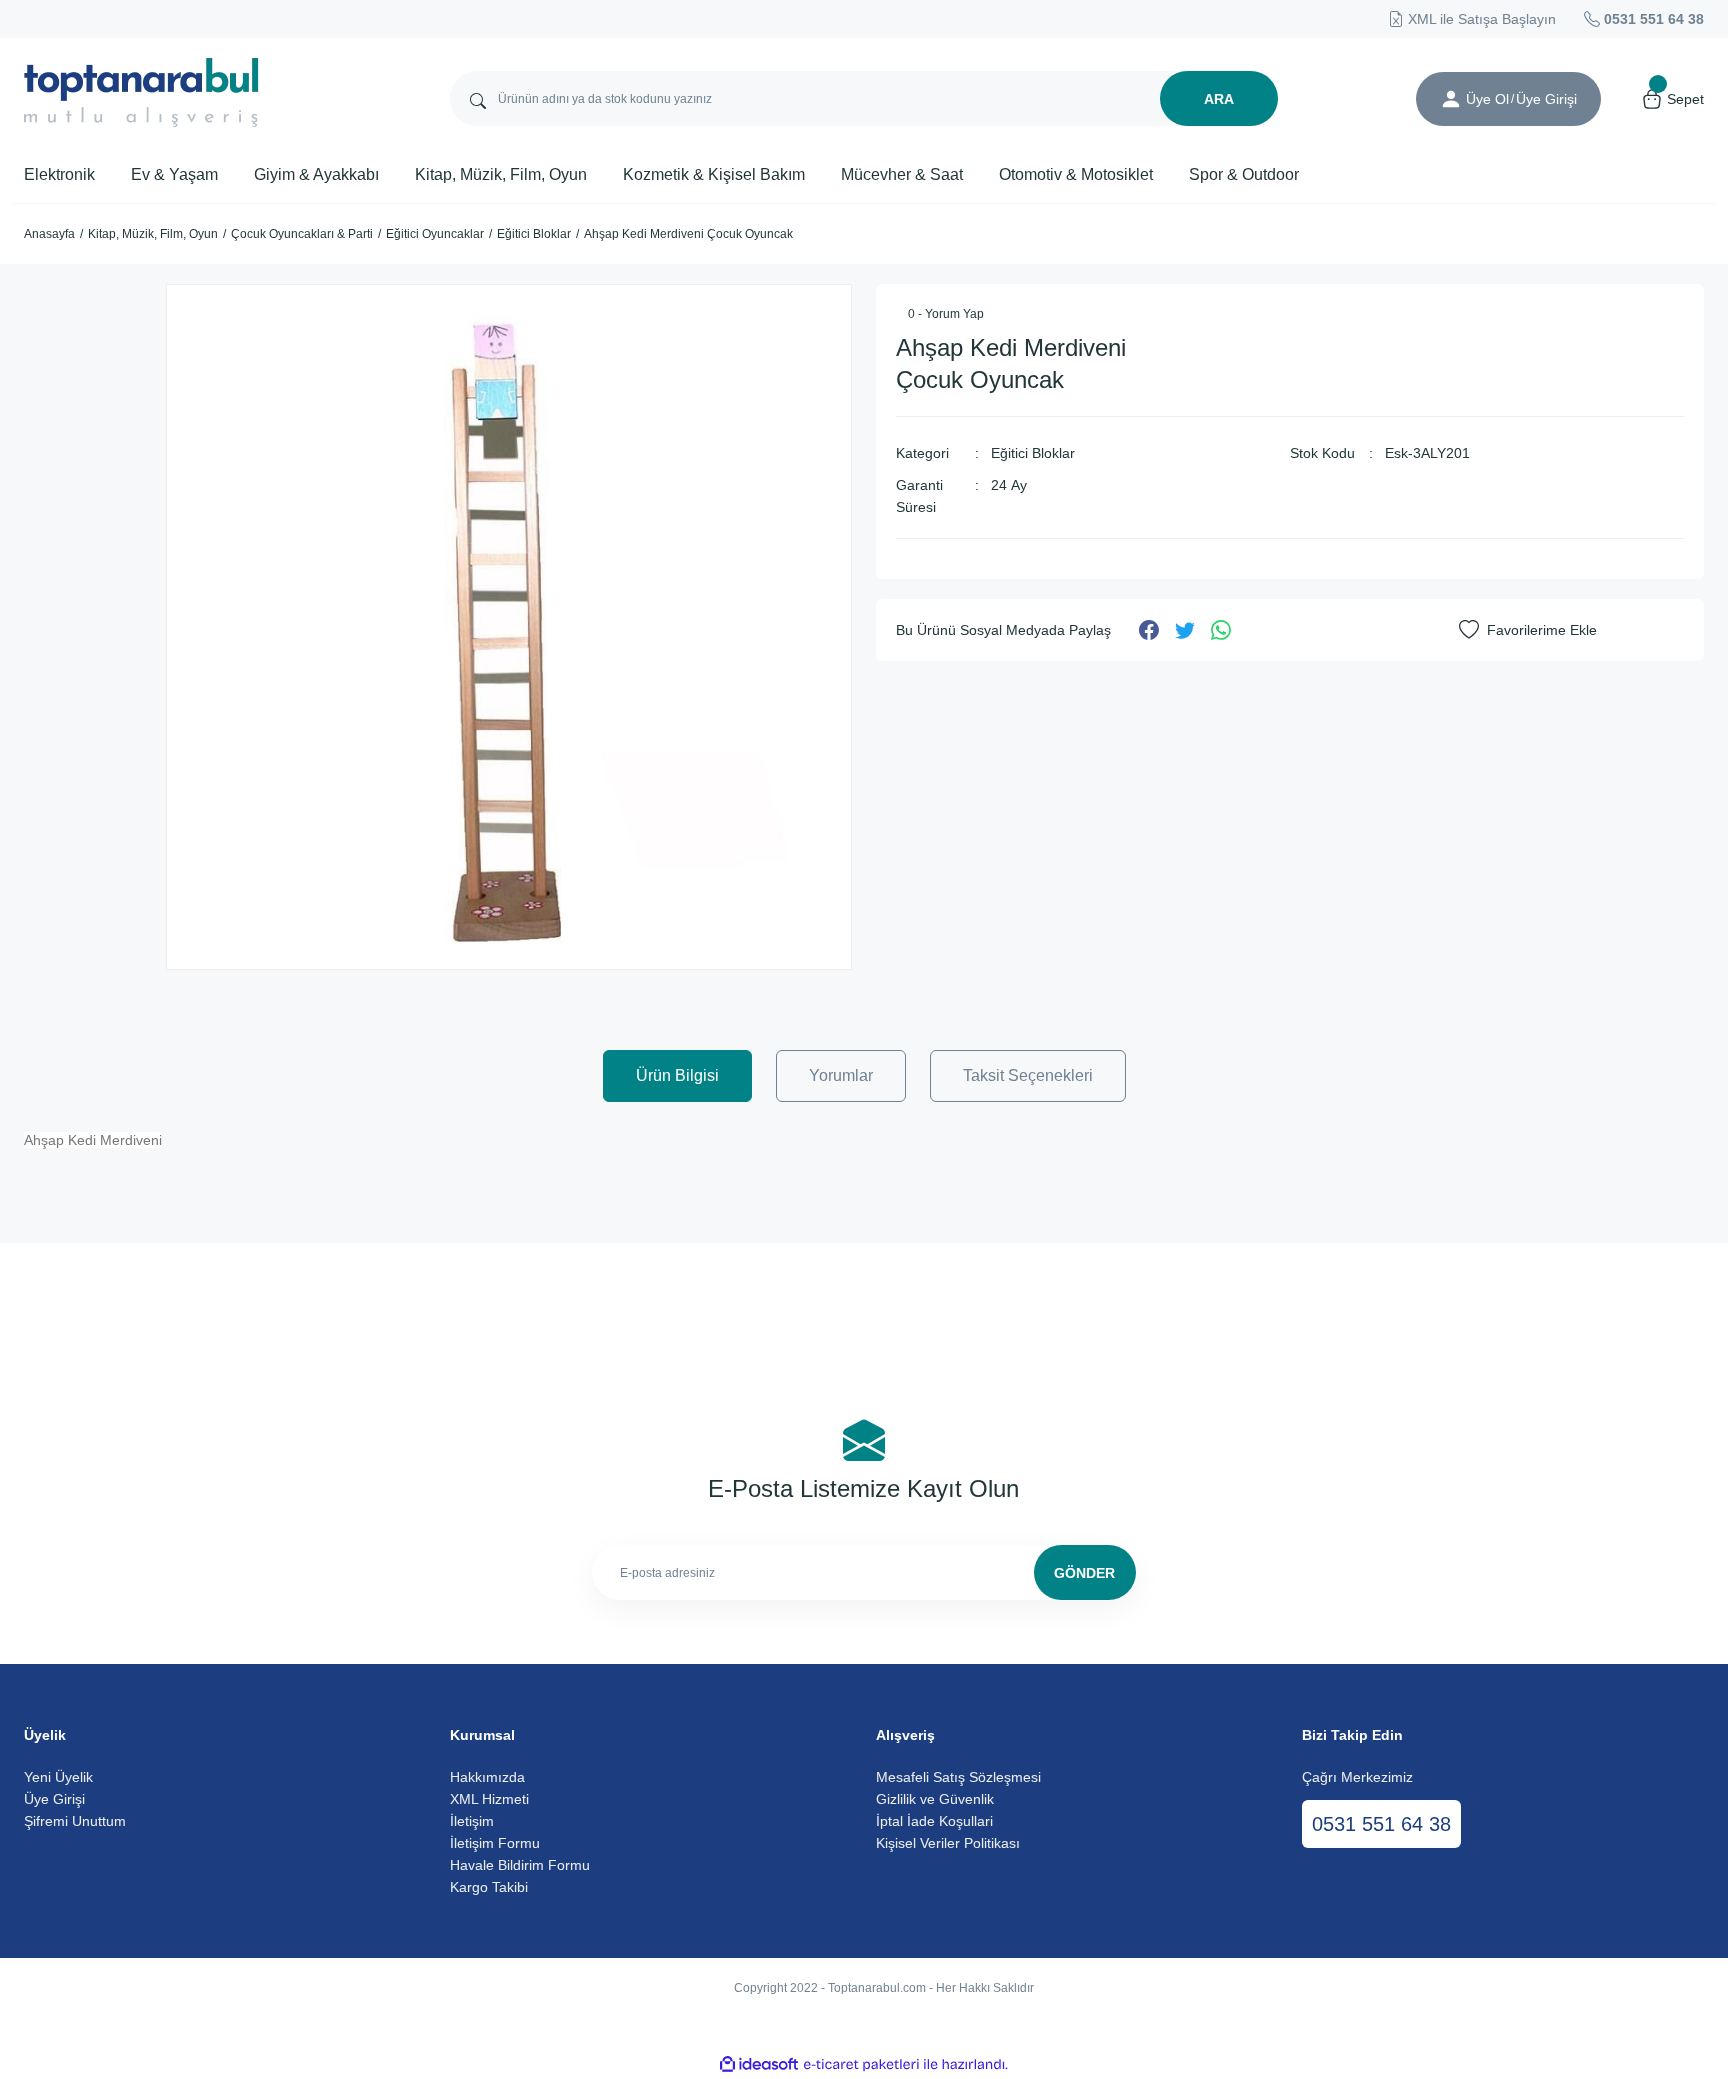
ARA (1219, 99)
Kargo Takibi (489, 1887)
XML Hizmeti (489, 1799)
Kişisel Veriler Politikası (948, 1843)
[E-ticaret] (861, 2065)
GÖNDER (1084, 1573)
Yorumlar (841, 1075)
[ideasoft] (759, 2064)
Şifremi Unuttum (75, 1821)
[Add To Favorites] (1528, 630)
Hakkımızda (487, 1777)
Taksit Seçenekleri (1028, 1075)
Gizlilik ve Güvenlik (935, 1799)
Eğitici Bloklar (1033, 453)
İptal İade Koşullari (934, 1821)
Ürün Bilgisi (677, 1075)
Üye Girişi (54, 1799)
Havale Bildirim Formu (520, 1865)
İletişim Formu (495, 1843)
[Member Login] (1451, 99)
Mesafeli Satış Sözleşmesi (958, 1777)
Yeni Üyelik (58, 1777)
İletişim (472, 1821)
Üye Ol (1487, 99)
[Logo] (141, 92)
